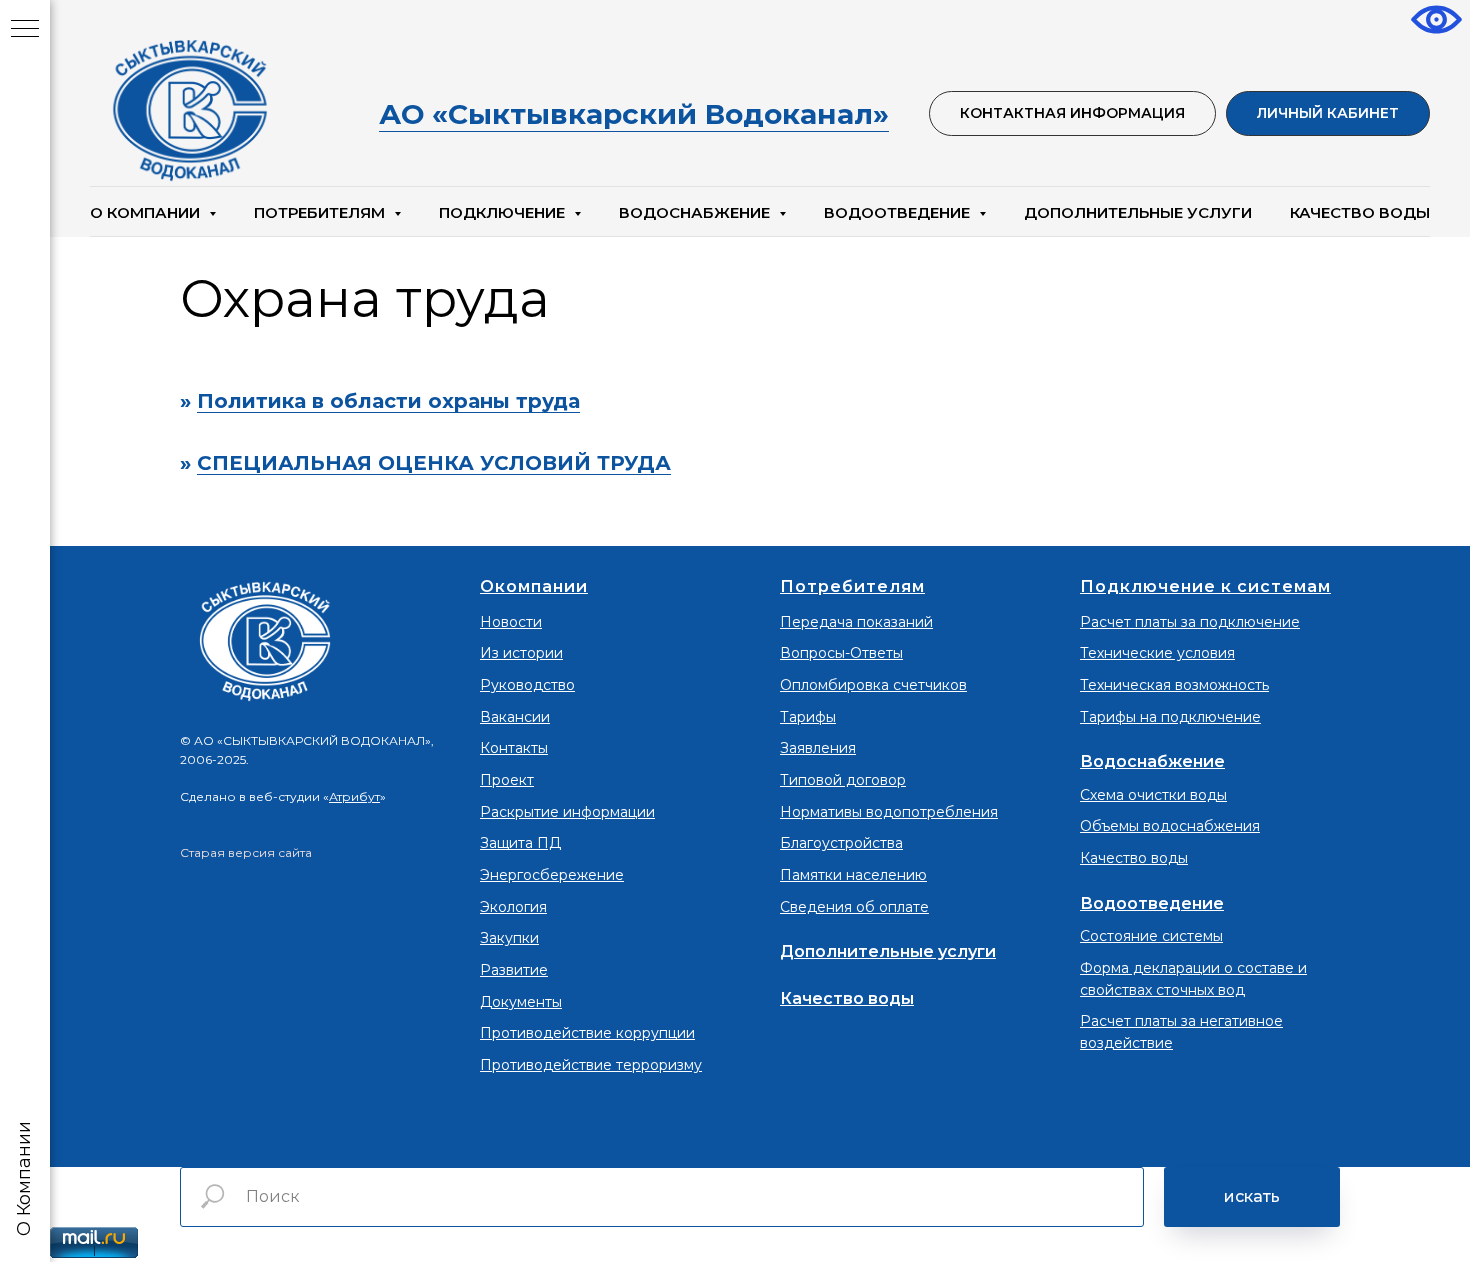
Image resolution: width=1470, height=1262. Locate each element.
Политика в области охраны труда (388, 401)
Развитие (514, 970)
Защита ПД (520, 843)
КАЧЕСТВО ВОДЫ (1360, 212)
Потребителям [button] (321, 212)
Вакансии (515, 717)
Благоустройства (841, 843)
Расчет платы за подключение (1190, 622)
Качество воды (847, 998)
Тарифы (808, 717)
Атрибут (354, 796)
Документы (521, 1002)
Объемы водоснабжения (1170, 826)
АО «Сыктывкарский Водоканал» (634, 114)
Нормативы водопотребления (889, 812)
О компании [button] (147, 212)
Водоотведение (1152, 903)
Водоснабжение (1152, 761)
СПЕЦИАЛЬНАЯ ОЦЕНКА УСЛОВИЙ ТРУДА (434, 463)
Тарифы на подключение (1170, 717)
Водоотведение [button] (899, 212)
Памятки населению (853, 875)
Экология (513, 907)
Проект (507, 780)
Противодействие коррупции (587, 1033)
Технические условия (1157, 653)
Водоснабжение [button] (696, 212)
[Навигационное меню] (25, 30)
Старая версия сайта (246, 852)
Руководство (527, 685)
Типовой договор (843, 780)
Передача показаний (856, 622)
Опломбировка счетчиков (873, 685)
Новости (511, 622)
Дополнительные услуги (1138, 212)
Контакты (514, 748)
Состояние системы (1151, 936)
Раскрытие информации (567, 812)
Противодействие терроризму (591, 1065)
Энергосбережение (552, 875)
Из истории (521, 653)
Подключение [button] (504, 212)
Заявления (818, 748)
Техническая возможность (1174, 685)
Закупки (509, 938)
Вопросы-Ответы (841, 653)
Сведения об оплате (854, 907)
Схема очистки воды (1153, 795)
